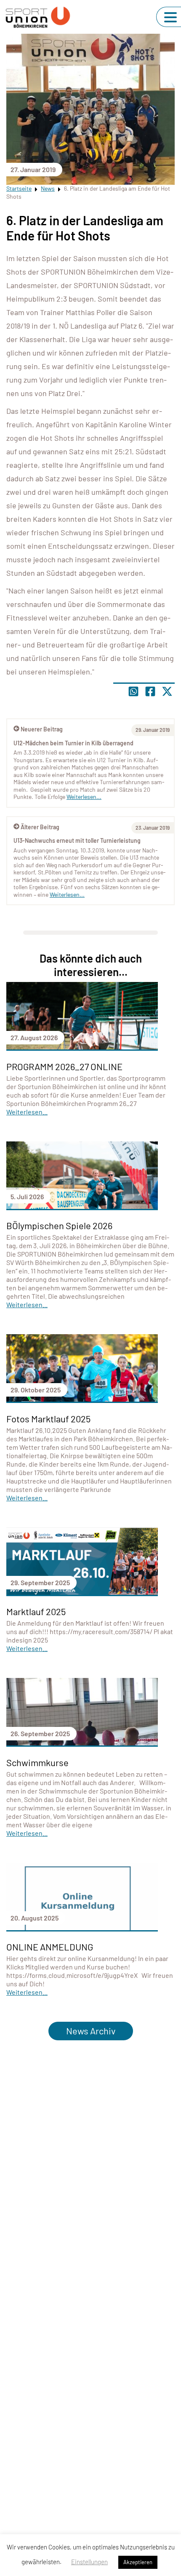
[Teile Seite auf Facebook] (150, 691)
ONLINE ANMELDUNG (50, 1947)
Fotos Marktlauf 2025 (48, 1419)
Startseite (19, 188)
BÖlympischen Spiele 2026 (59, 1225)
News (48, 188)
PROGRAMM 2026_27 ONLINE (64, 1066)
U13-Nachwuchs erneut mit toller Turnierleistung (77, 840)
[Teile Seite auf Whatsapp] (133, 691)
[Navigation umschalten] (170, 17)
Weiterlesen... (67, 894)
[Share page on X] (167, 691)
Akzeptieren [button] (138, 2562)
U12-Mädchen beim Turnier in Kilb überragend (73, 743)
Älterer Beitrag (40, 827)
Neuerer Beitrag (42, 729)
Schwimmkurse (37, 1762)
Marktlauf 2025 (36, 1611)
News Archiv (91, 2031)
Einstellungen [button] (89, 2562)
